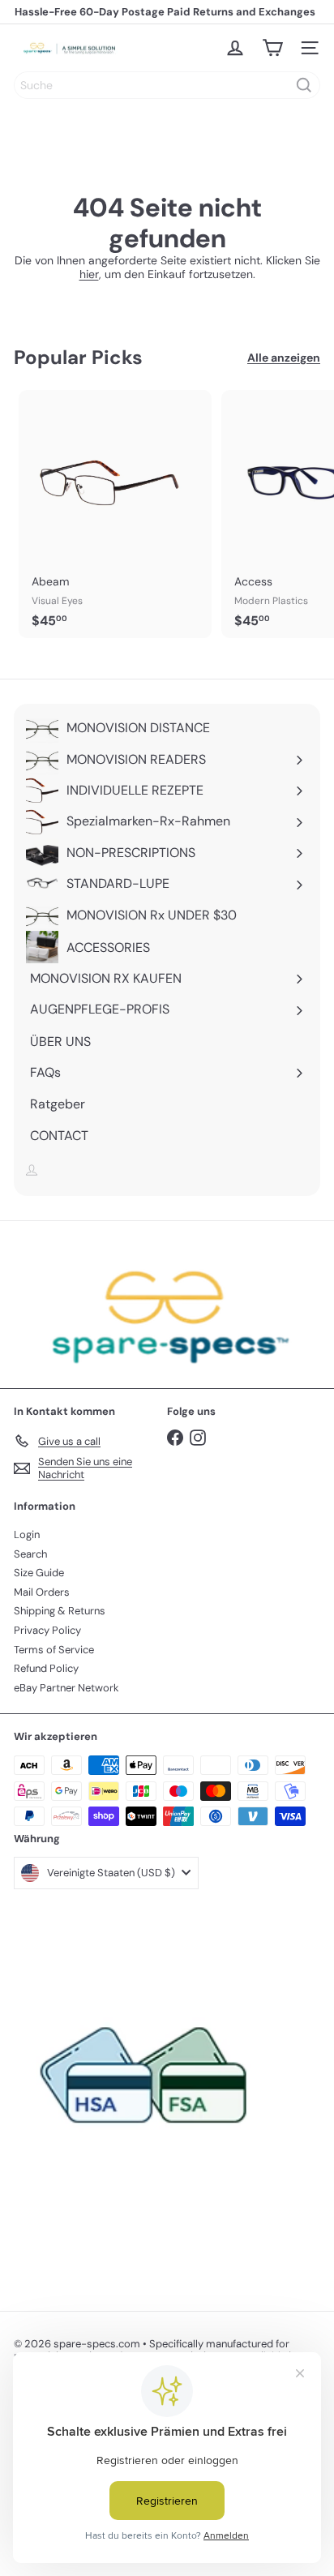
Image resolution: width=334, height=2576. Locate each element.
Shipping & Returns (60, 1611)
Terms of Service (54, 1650)
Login (27, 1534)
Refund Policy (46, 1668)
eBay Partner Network (66, 1688)
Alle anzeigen (284, 358)
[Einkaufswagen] (272, 48)
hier (89, 274)
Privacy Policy (47, 1630)
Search (30, 1554)
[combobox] (167, 85)
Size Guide (39, 1573)
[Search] (304, 85)
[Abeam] (115, 514)
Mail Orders (42, 1592)
